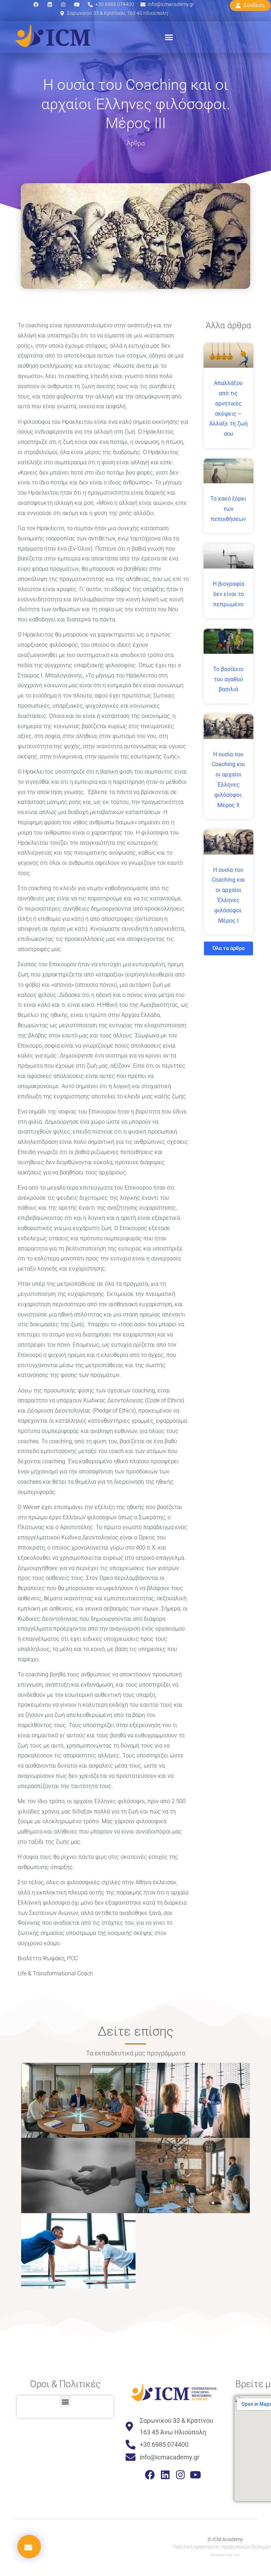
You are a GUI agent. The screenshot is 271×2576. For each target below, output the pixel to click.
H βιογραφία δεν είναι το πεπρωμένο (228, 594)
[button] (169, 37)
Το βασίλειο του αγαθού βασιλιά (228, 679)
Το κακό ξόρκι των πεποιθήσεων (228, 509)
